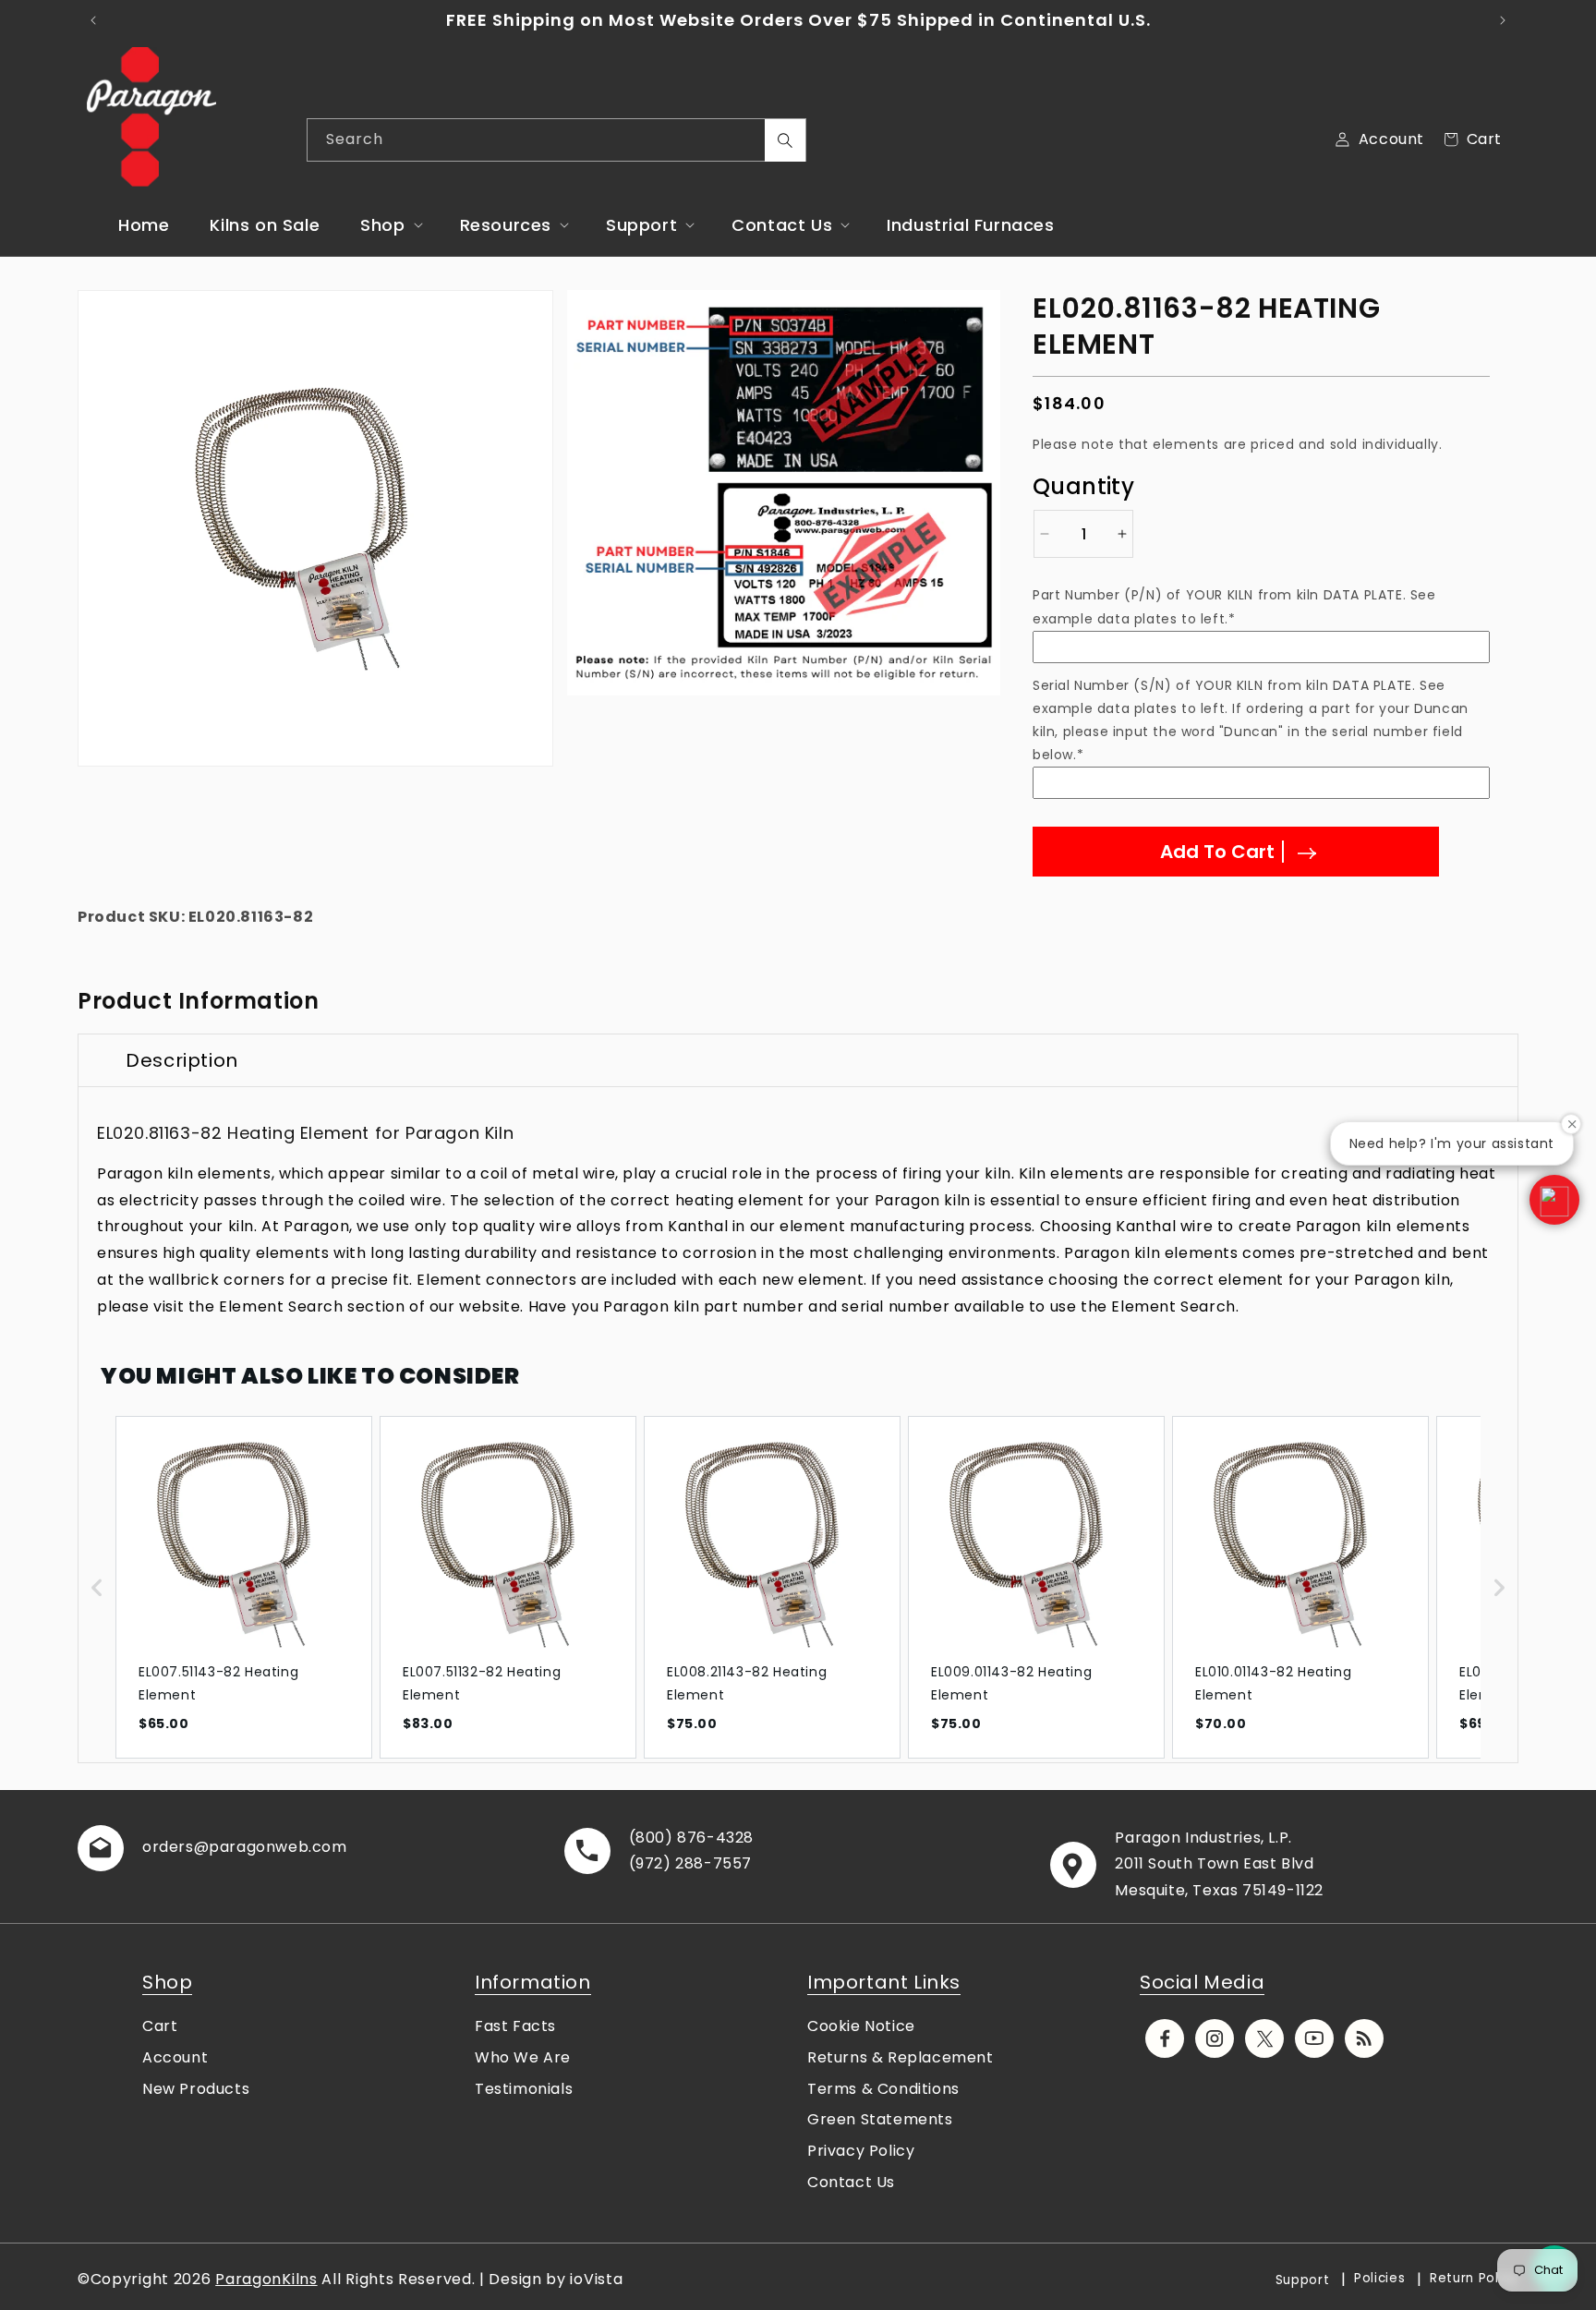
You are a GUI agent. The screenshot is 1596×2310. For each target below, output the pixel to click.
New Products (196, 2089)
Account (175, 2057)
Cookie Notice (861, 2026)
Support (1303, 2280)
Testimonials (524, 2089)
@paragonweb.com (271, 1847)
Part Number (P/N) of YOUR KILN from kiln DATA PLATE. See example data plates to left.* (1234, 606)
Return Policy (1474, 2278)
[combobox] (556, 140)
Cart (160, 2026)
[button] (389, 225)
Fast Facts (515, 2026)
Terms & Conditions (883, 2089)
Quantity (1083, 486)
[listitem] (244, 1588)
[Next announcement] (1503, 20)
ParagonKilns (266, 2279)
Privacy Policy (861, 2151)
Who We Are (523, 2057)
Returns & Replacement (901, 2057)
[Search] (785, 140)
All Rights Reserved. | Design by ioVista (472, 2279)
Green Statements (880, 2119)
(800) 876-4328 (691, 1838)
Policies (1380, 2278)
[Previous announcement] (93, 20)
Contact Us (851, 2182)
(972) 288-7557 (690, 1863)
